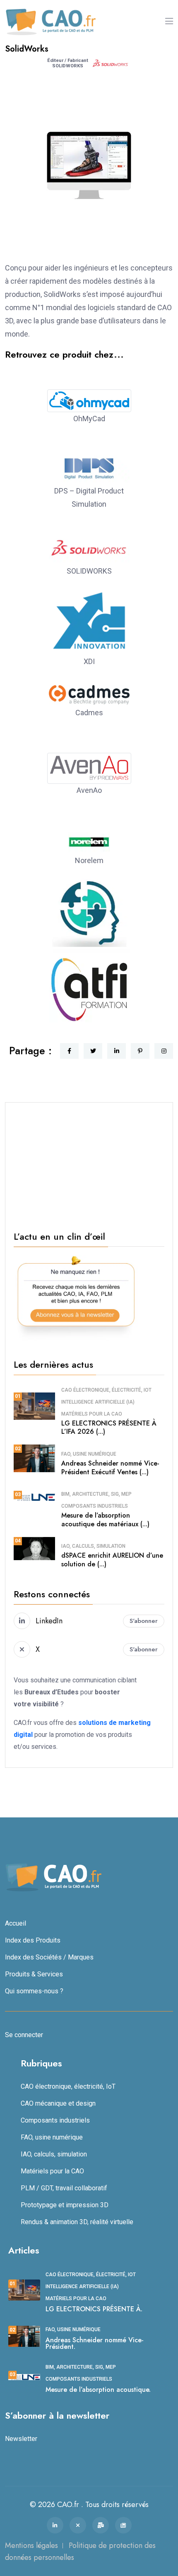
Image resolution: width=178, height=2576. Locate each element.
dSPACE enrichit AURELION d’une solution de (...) (112, 1560)
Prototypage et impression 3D (65, 2205)
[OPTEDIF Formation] (89, 922)
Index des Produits (33, 1940)
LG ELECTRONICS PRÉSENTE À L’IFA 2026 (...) (109, 1428)
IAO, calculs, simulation (93, 1546)
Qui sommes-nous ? (34, 1991)
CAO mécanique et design (58, 2103)
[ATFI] (89, 996)
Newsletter (21, 2439)
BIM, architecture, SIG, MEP (96, 1494)
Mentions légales (31, 2545)
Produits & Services (34, 1974)
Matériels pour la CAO (92, 1414)
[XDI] (89, 628)
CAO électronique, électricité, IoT (106, 1390)
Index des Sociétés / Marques (49, 1957)
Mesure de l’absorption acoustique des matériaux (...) (105, 1520)
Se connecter (24, 2035)
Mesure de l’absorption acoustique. (98, 2390)
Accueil (16, 1923)
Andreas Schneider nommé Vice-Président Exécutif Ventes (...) (110, 1468)
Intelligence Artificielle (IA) (98, 1402)
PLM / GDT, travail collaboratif (64, 2188)
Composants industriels (95, 1506)
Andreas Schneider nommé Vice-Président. (95, 2343)
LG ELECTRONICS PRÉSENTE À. (94, 2309)
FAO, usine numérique (89, 1454)
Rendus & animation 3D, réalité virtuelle (77, 2222)
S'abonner (144, 1621)
